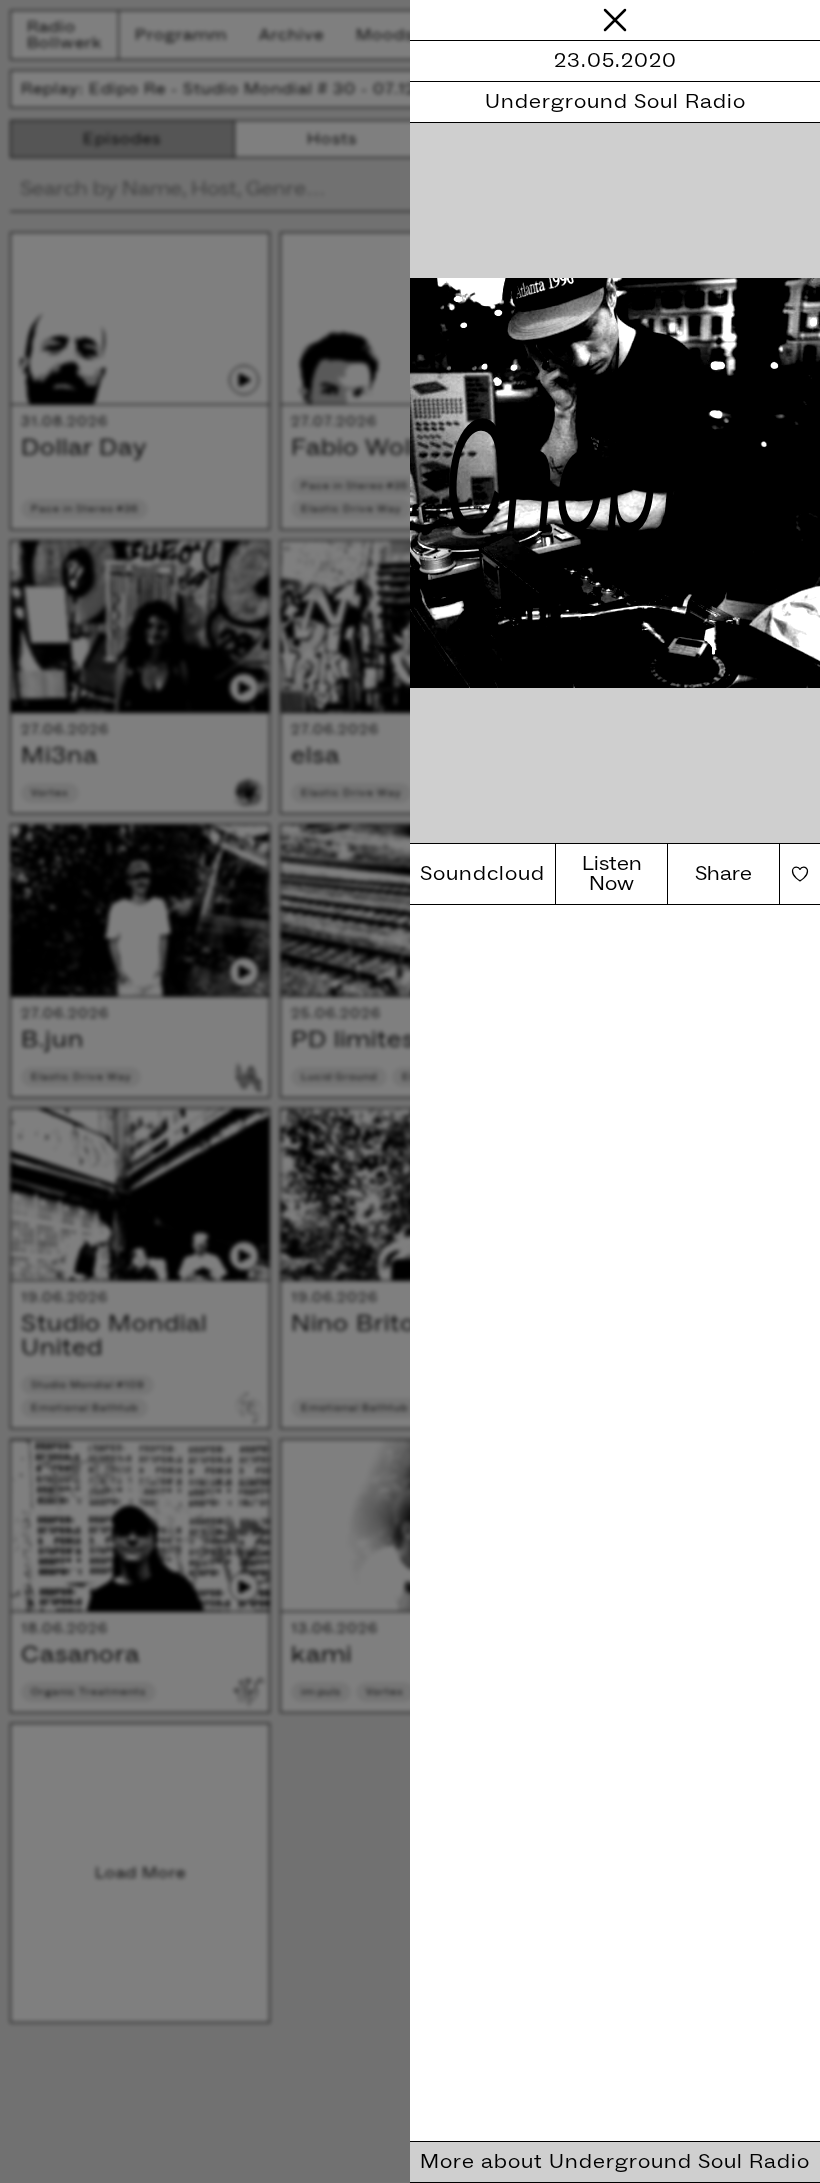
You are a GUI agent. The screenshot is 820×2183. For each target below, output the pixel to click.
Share (723, 874)
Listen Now (612, 874)
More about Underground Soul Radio (615, 2162)
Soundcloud (482, 874)
